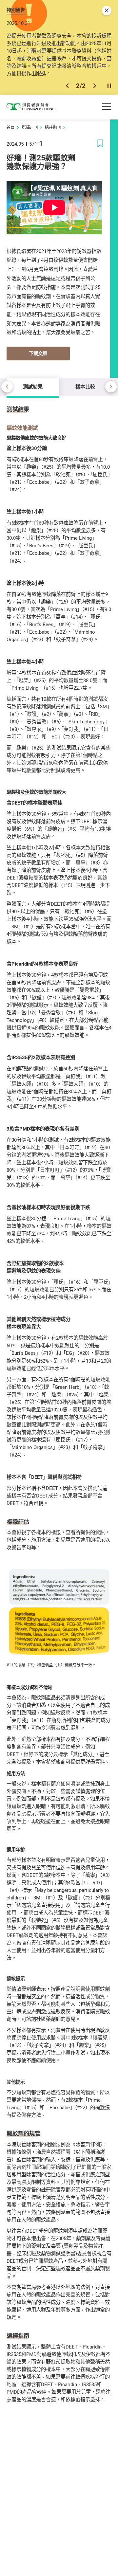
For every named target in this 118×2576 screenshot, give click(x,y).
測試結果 (33, 387)
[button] (67, 86)
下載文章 (38, 353)
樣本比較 (85, 387)
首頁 (10, 127)
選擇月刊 (30, 127)
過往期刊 (53, 127)
